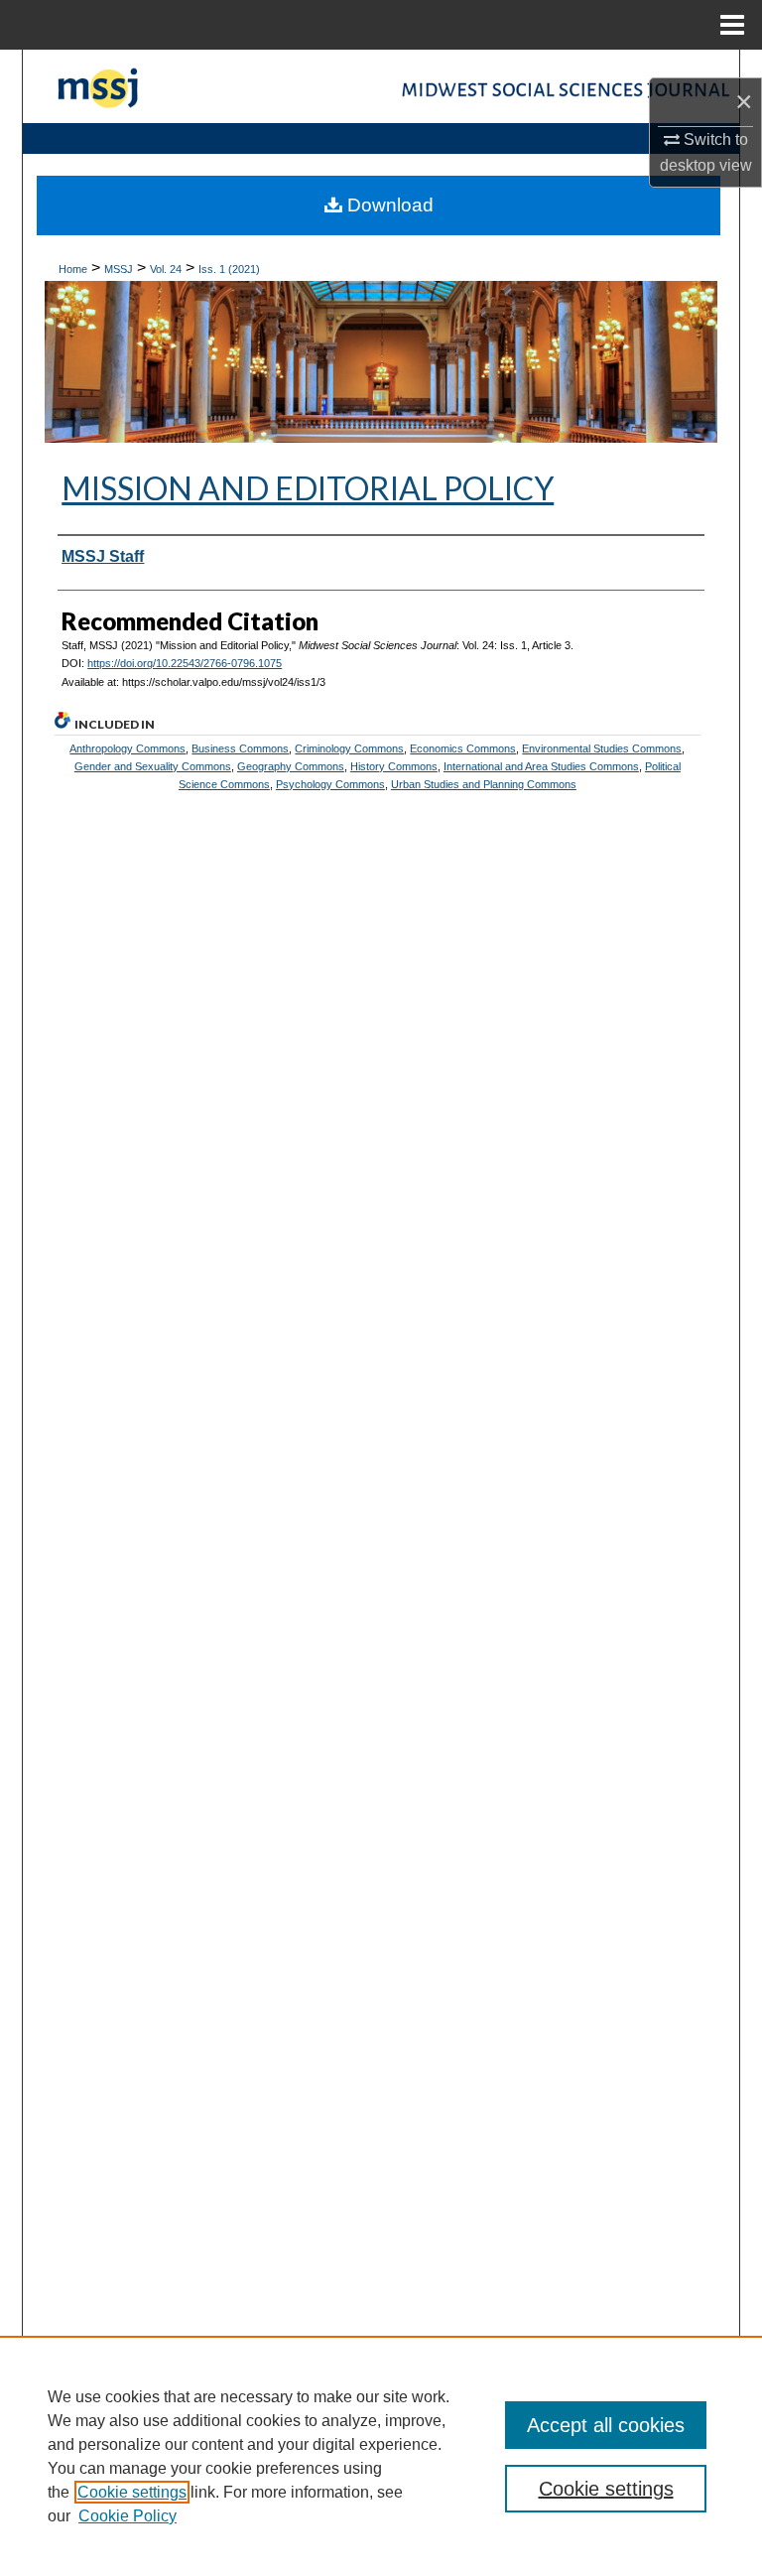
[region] (381, 2456)
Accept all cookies (606, 2425)
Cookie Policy (127, 2516)
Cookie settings (132, 2492)
